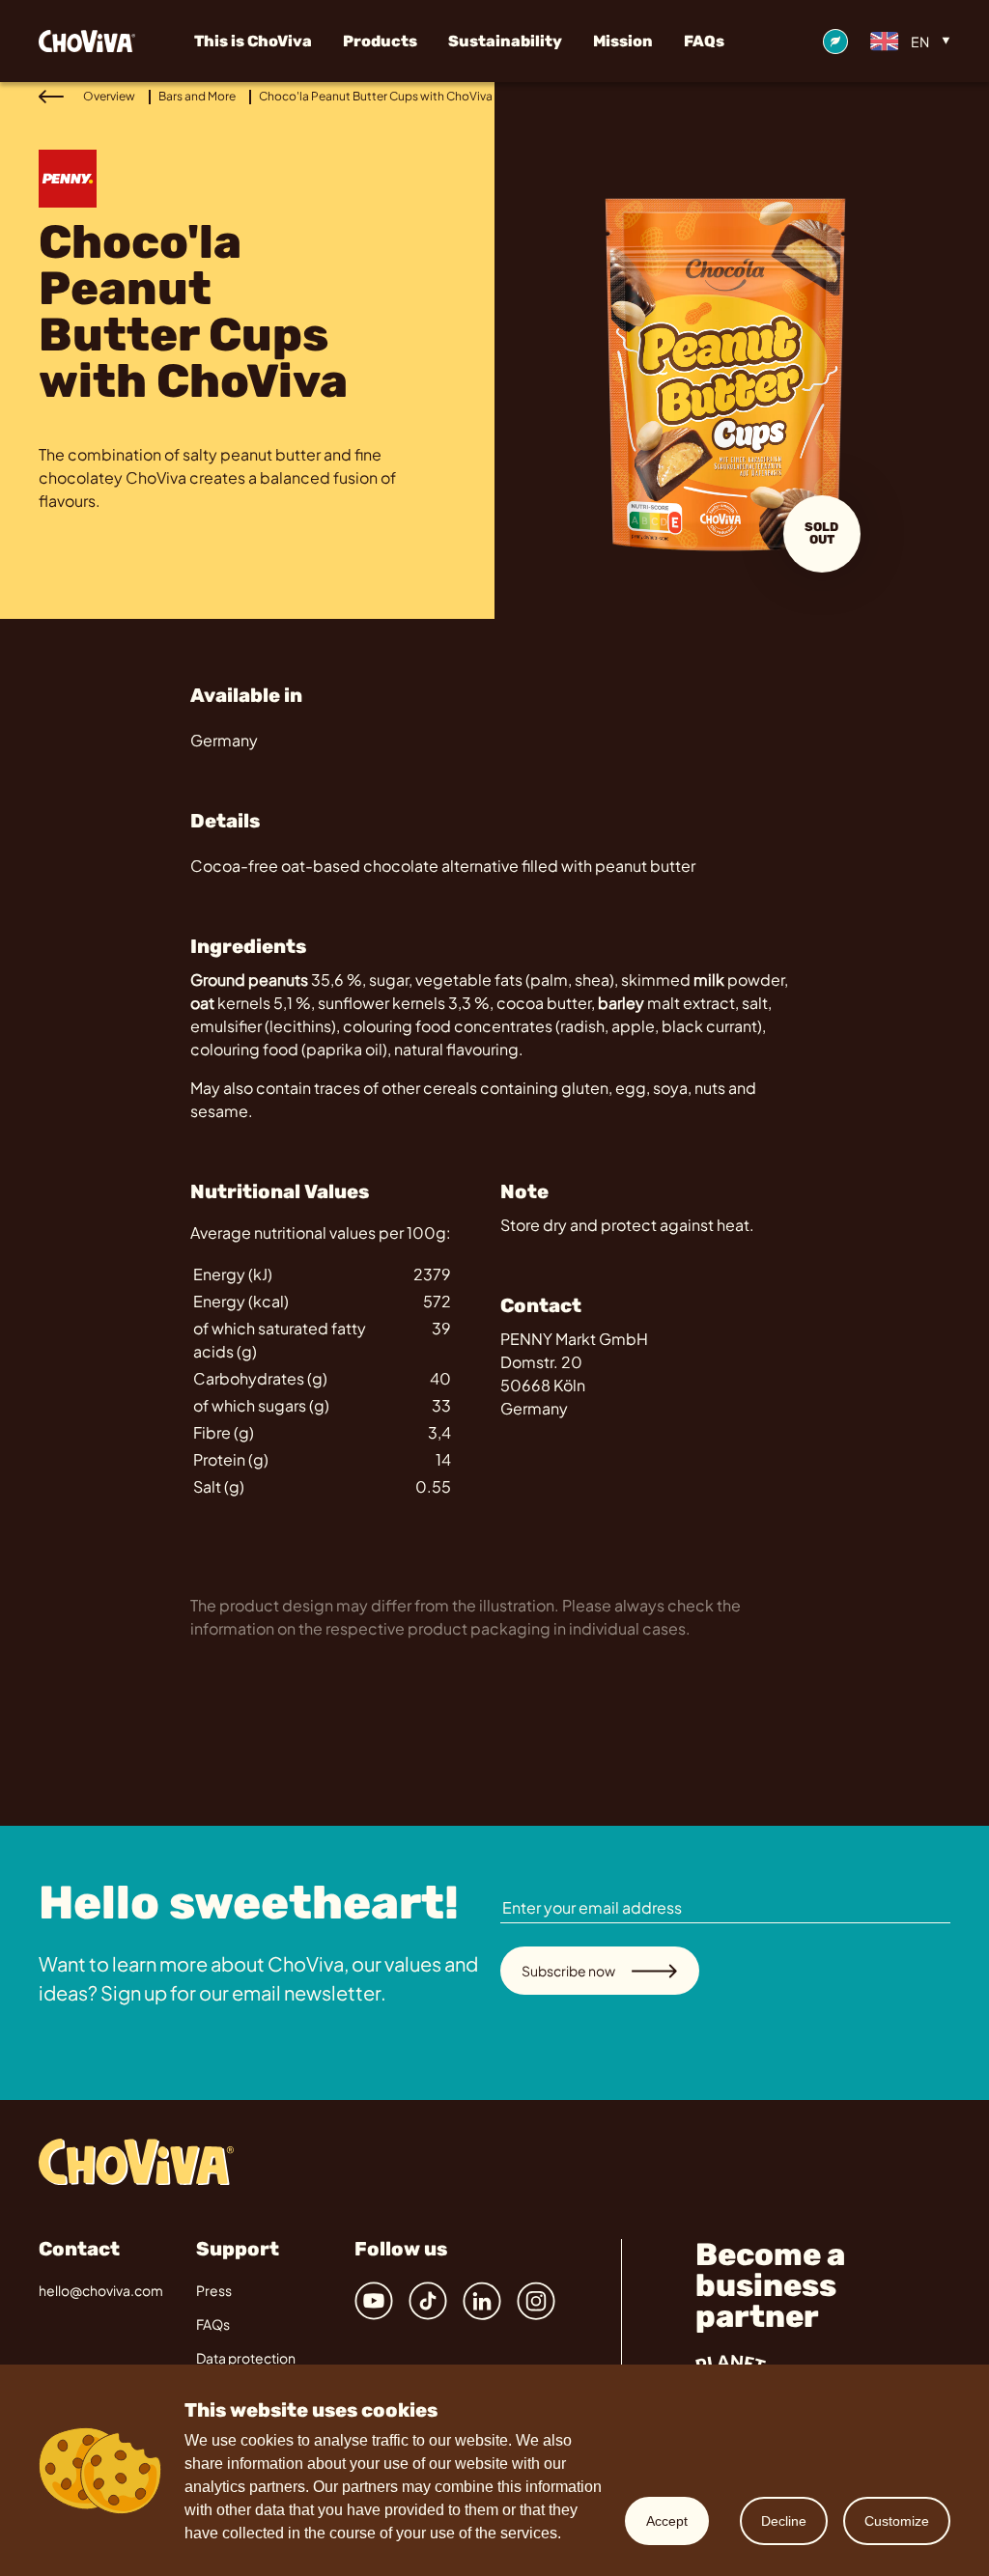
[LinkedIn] (482, 2301)
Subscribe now (568, 1971)
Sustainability (505, 41)
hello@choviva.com (101, 2290)
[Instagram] (536, 2301)
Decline (784, 2521)
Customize (897, 2521)
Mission (623, 41)
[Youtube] (374, 2301)
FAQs (704, 41)
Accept (667, 2521)
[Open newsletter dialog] (939, 1826)
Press (214, 2290)
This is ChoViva (253, 41)
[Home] (103, 42)
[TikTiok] (428, 2301)
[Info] (835, 42)
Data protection (246, 2358)
